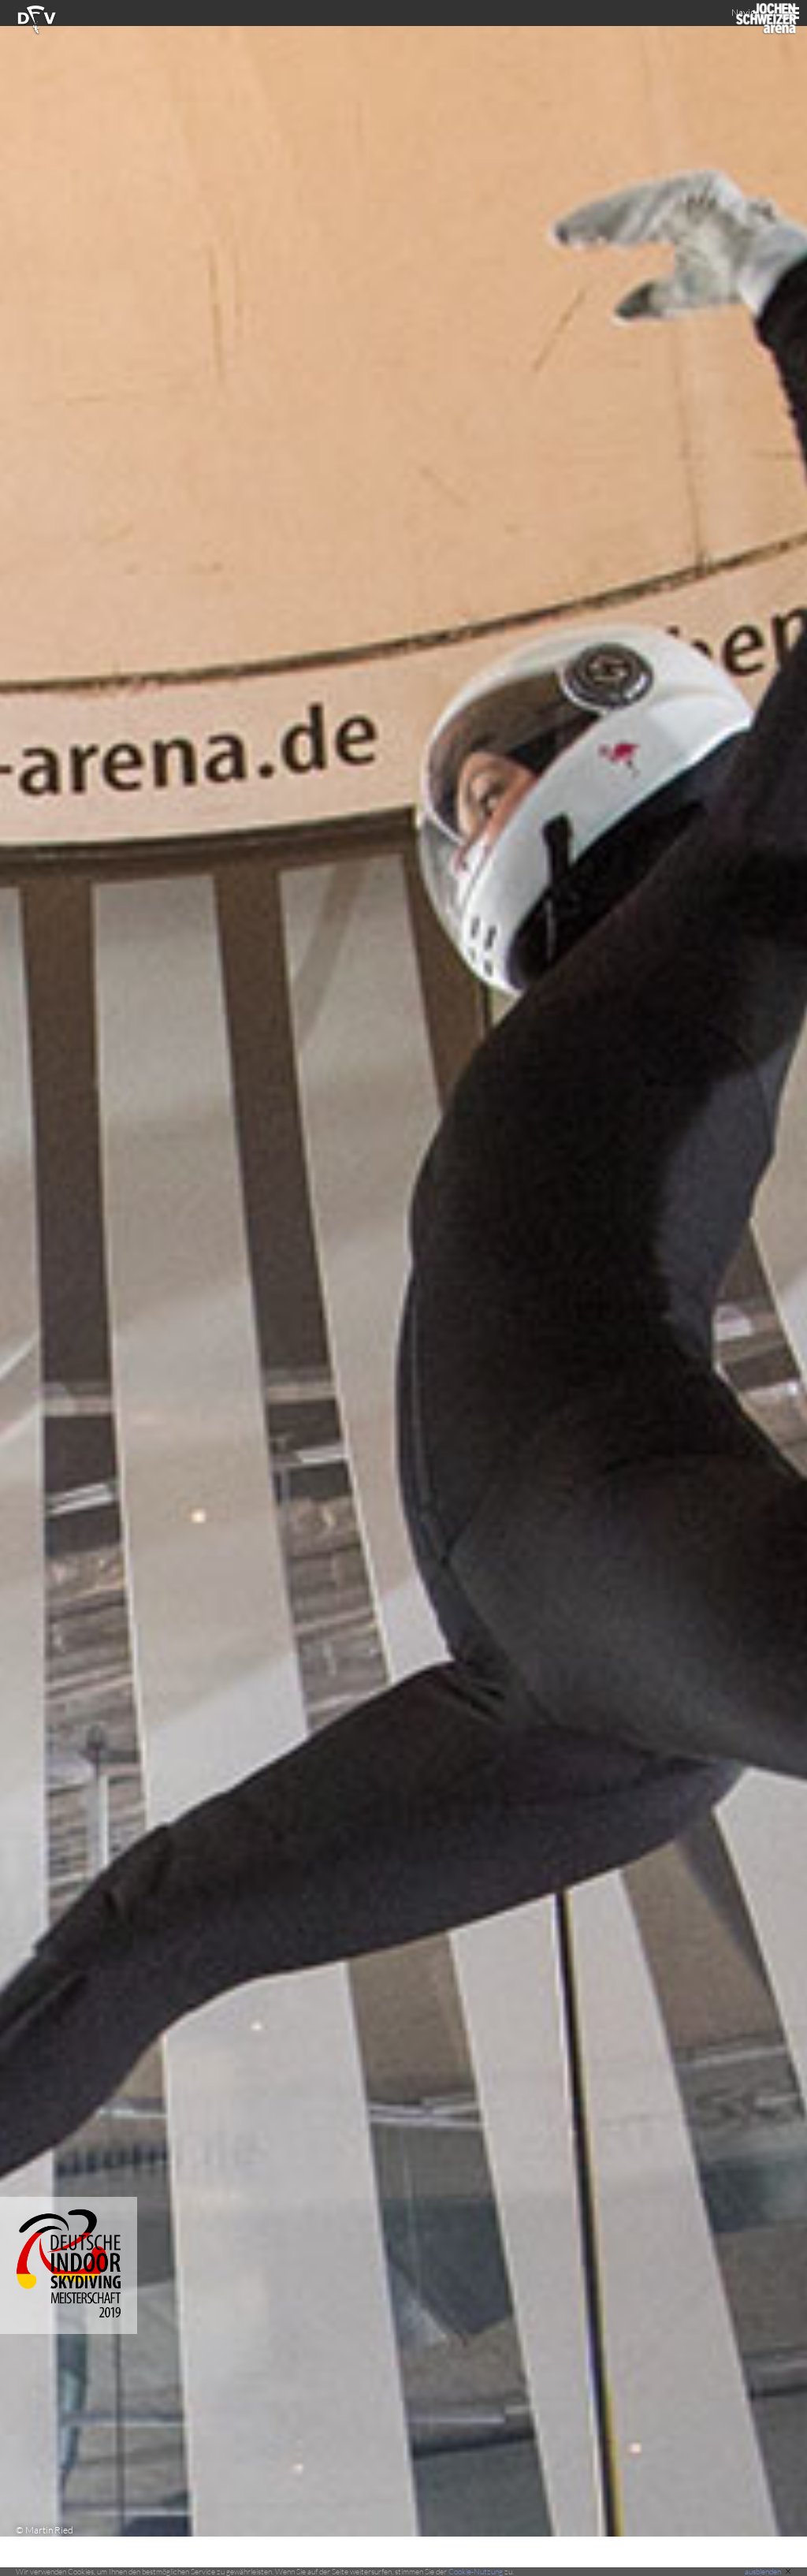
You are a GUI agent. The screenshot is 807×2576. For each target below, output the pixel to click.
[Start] (37, 32)
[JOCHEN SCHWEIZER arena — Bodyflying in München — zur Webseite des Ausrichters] (766, 32)
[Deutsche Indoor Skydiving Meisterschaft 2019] (69, 2330)
